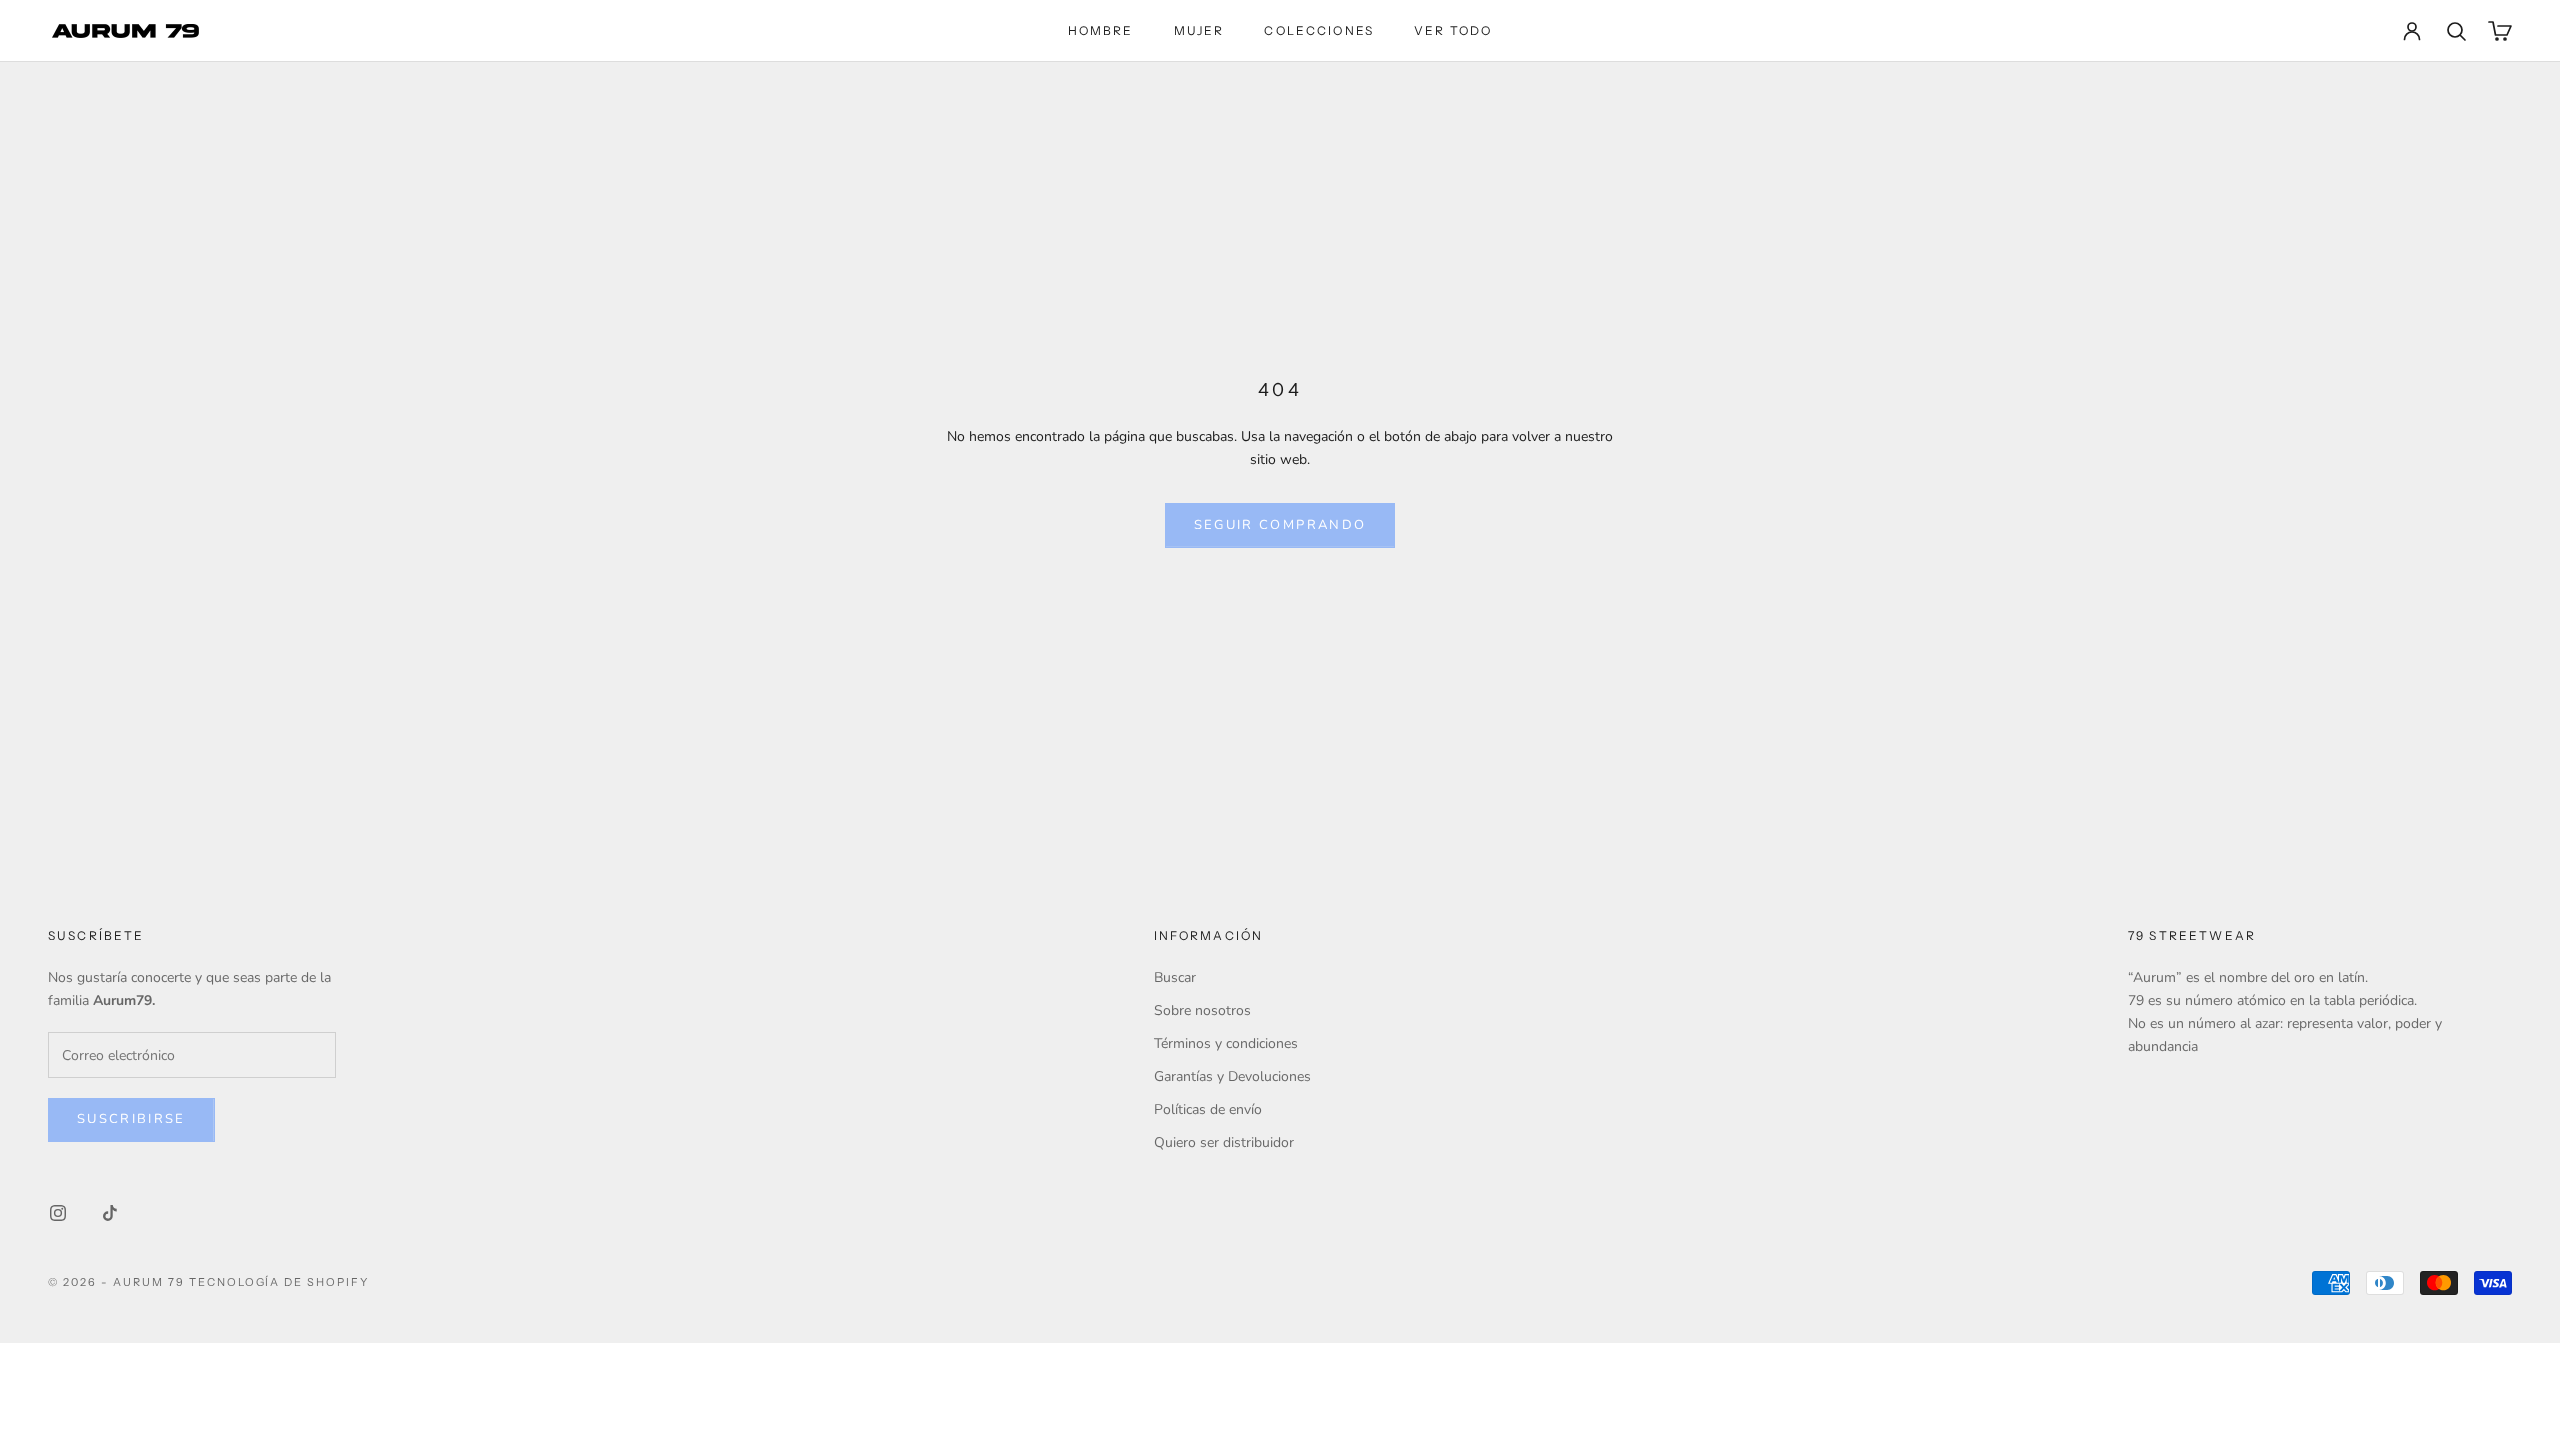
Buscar (1175, 977)
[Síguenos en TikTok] (110, 1213)
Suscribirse (131, 1119)
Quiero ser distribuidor (1224, 1142)
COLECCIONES (1319, 30)
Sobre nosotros (1202, 1010)
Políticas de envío (1208, 1109)
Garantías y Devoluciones (1232, 1076)
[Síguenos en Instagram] (58, 1213)
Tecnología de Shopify (279, 1282)
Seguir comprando (1280, 525)
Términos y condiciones (1226, 1043)
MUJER (1199, 30)
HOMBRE (1101, 30)
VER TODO (1453, 30)
